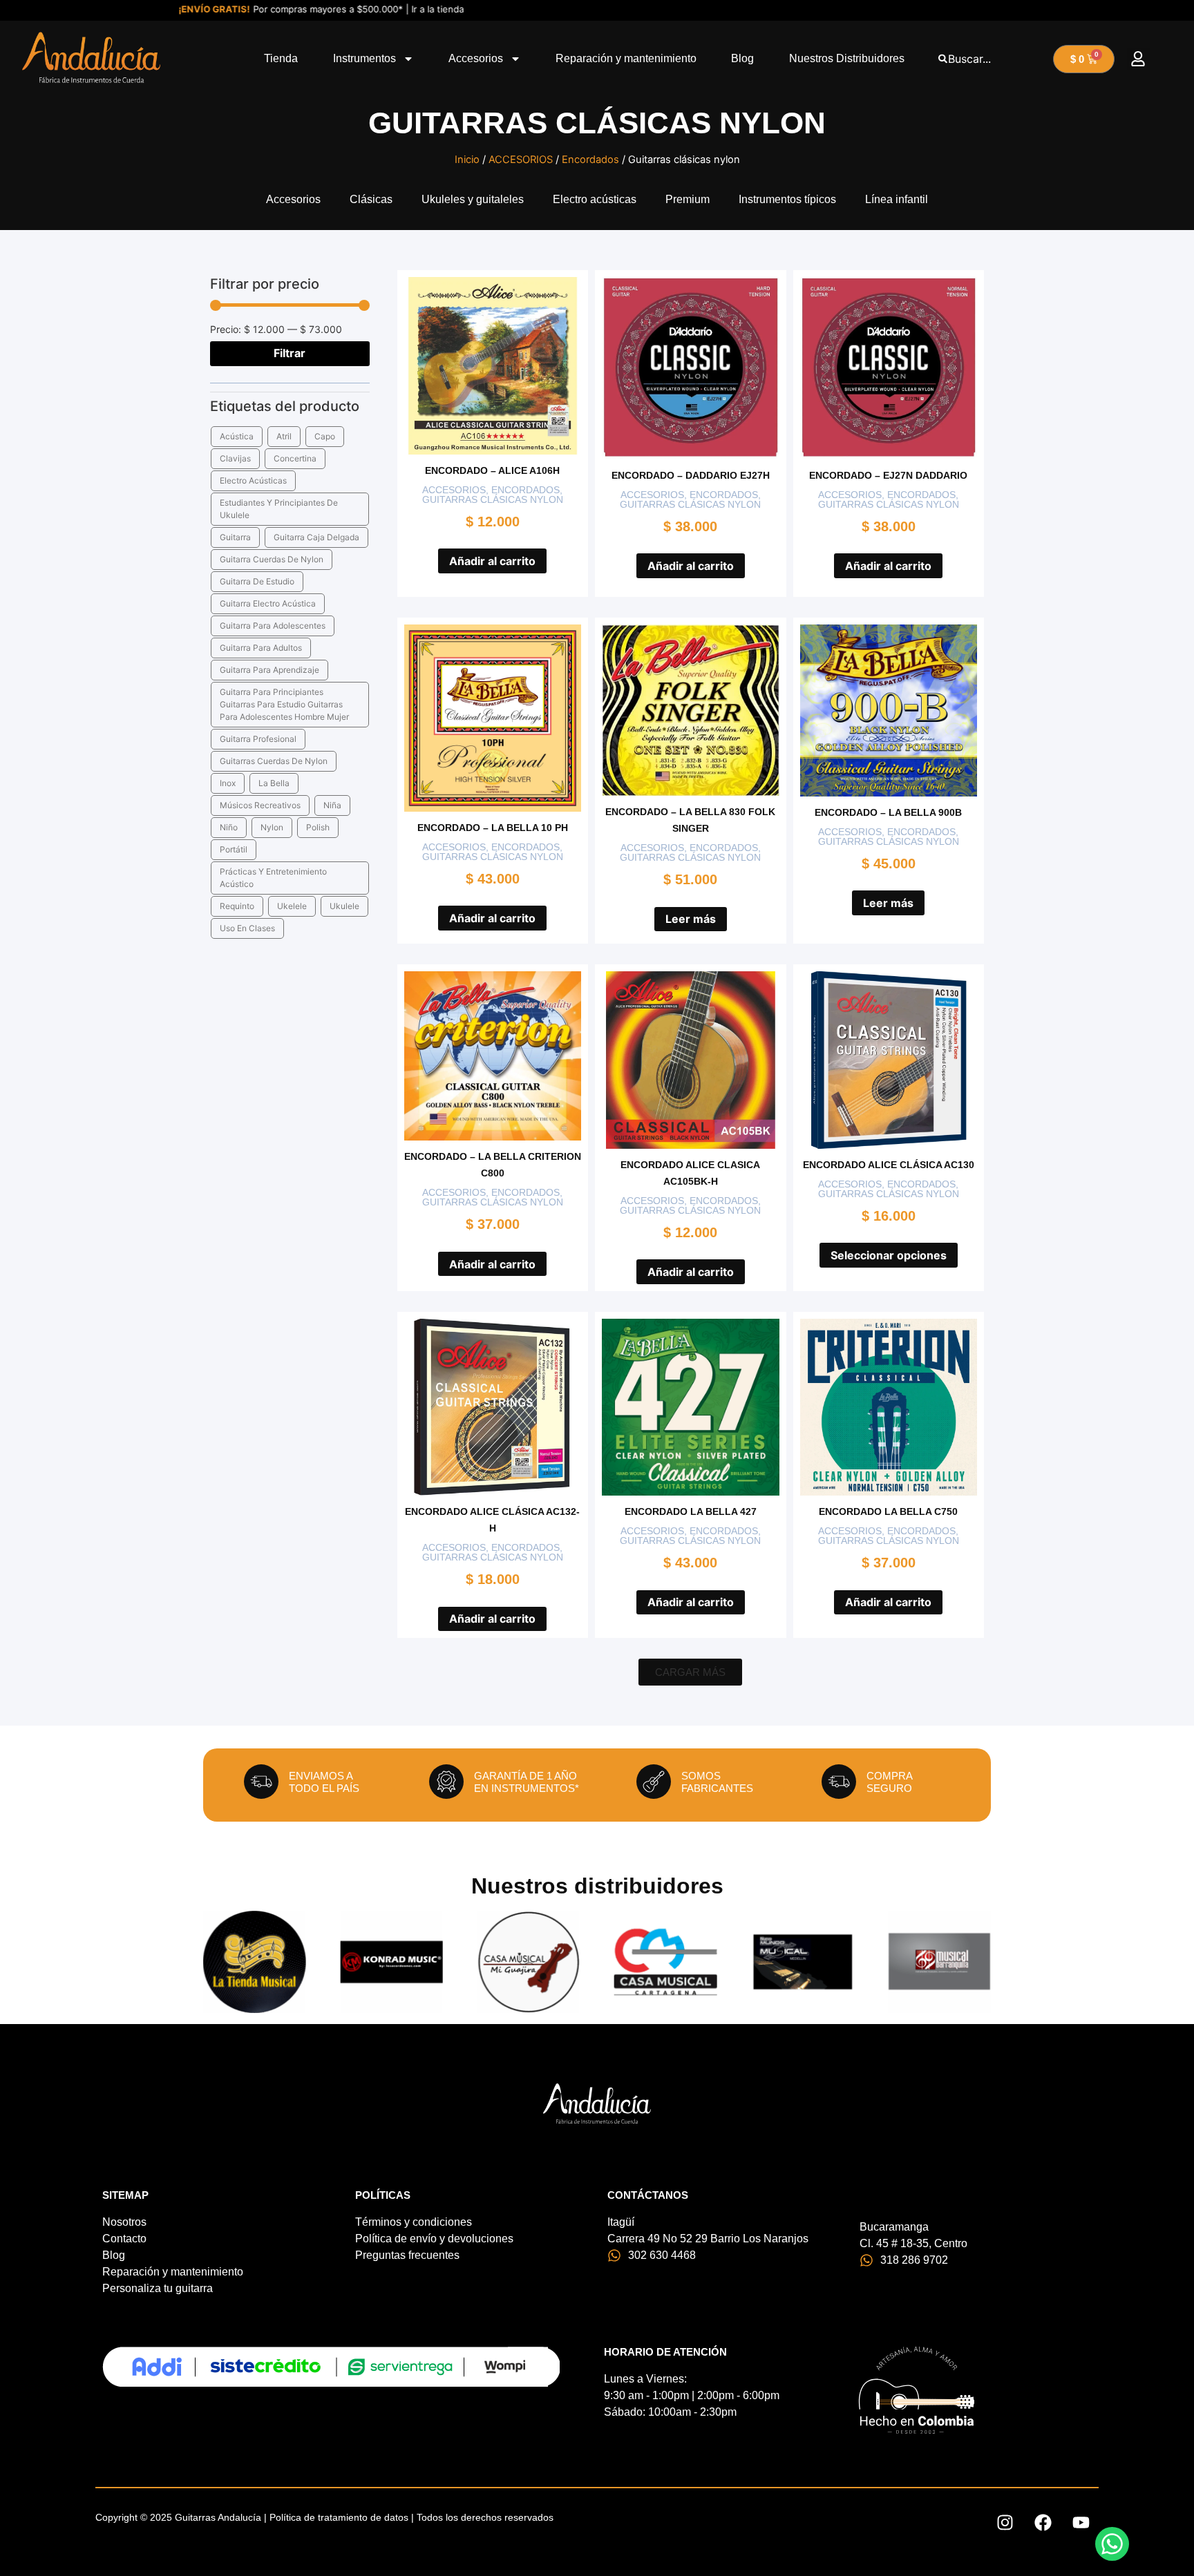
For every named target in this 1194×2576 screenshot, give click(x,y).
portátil (234, 849)
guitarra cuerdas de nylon (272, 559)
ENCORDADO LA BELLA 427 (691, 1511)
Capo (325, 436)
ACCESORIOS (521, 160)
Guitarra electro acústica (268, 603)
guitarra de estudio (257, 581)
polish (318, 827)
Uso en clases (247, 928)
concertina (295, 458)
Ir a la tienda (387, 9)
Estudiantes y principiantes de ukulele (279, 509)
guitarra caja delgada (316, 537)
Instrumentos (364, 58)
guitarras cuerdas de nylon (274, 761)
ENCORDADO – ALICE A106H (492, 470)
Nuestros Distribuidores (847, 58)
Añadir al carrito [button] (492, 561)
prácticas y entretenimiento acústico (273, 878)
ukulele (344, 906)
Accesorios (476, 58)
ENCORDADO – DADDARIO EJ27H (691, 475)
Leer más (691, 919)
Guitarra (235, 537)
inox (228, 783)
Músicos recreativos (260, 805)
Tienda (281, 58)
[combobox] (992, 59)
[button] (1138, 59)
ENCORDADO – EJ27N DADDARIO (888, 475)
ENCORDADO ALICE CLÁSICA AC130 (889, 1165)
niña (332, 805)
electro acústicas (253, 480)
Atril (284, 436)
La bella (274, 783)
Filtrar (290, 353)
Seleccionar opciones (889, 1255)
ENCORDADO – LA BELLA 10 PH (493, 828)
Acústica (237, 436)
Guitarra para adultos (261, 648)
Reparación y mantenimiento (626, 58)
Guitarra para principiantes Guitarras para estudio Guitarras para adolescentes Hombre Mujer (284, 704)
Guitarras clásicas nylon (493, 499)
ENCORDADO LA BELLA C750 (888, 1511)
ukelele (292, 906)
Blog (742, 58)
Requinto (237, 906)
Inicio (467, 160)
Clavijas (235, 458)
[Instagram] (1005, 2523)
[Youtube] (1081, 2523)
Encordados (590, 160)
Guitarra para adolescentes (273, 626)
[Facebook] (1043, 2523)
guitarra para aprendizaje (269, 670)
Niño (229, 827)
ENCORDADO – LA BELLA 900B (888, 812)
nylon (272, 827)
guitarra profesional (258, 739)
